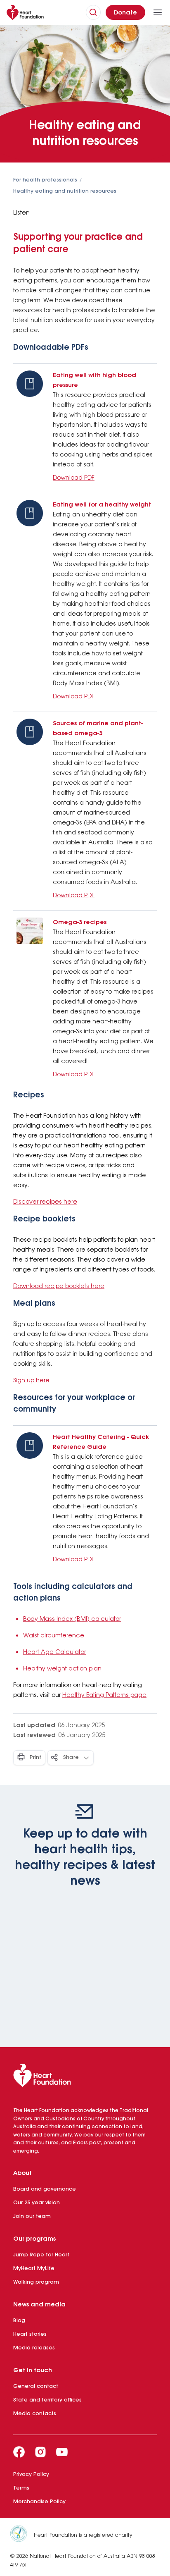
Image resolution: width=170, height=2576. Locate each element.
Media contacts (35, 2414)
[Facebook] (19, 2452)
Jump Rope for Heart (41, 2255)
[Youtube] (62, 2452)
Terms (21, 2488)
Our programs (34, 2239)
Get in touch (33, 2370)
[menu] (158, 12)
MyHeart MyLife (34, 2269)
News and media (39, 2305)
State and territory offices (47, 2400)
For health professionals (45, 180)
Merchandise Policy (39, 2502)
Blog (19, 2321)
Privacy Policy (31, 2474)
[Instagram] (40, 2452)
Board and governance (45, 2189)
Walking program (36, 2282)
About (22, 2173)
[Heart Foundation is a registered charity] (22, 2535)
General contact (36, 2386)
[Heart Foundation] (85, 2077)
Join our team (32, 2216)
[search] (93, 12)
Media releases (34, 2348)
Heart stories (30, 2334)
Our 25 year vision (37, 2203)
